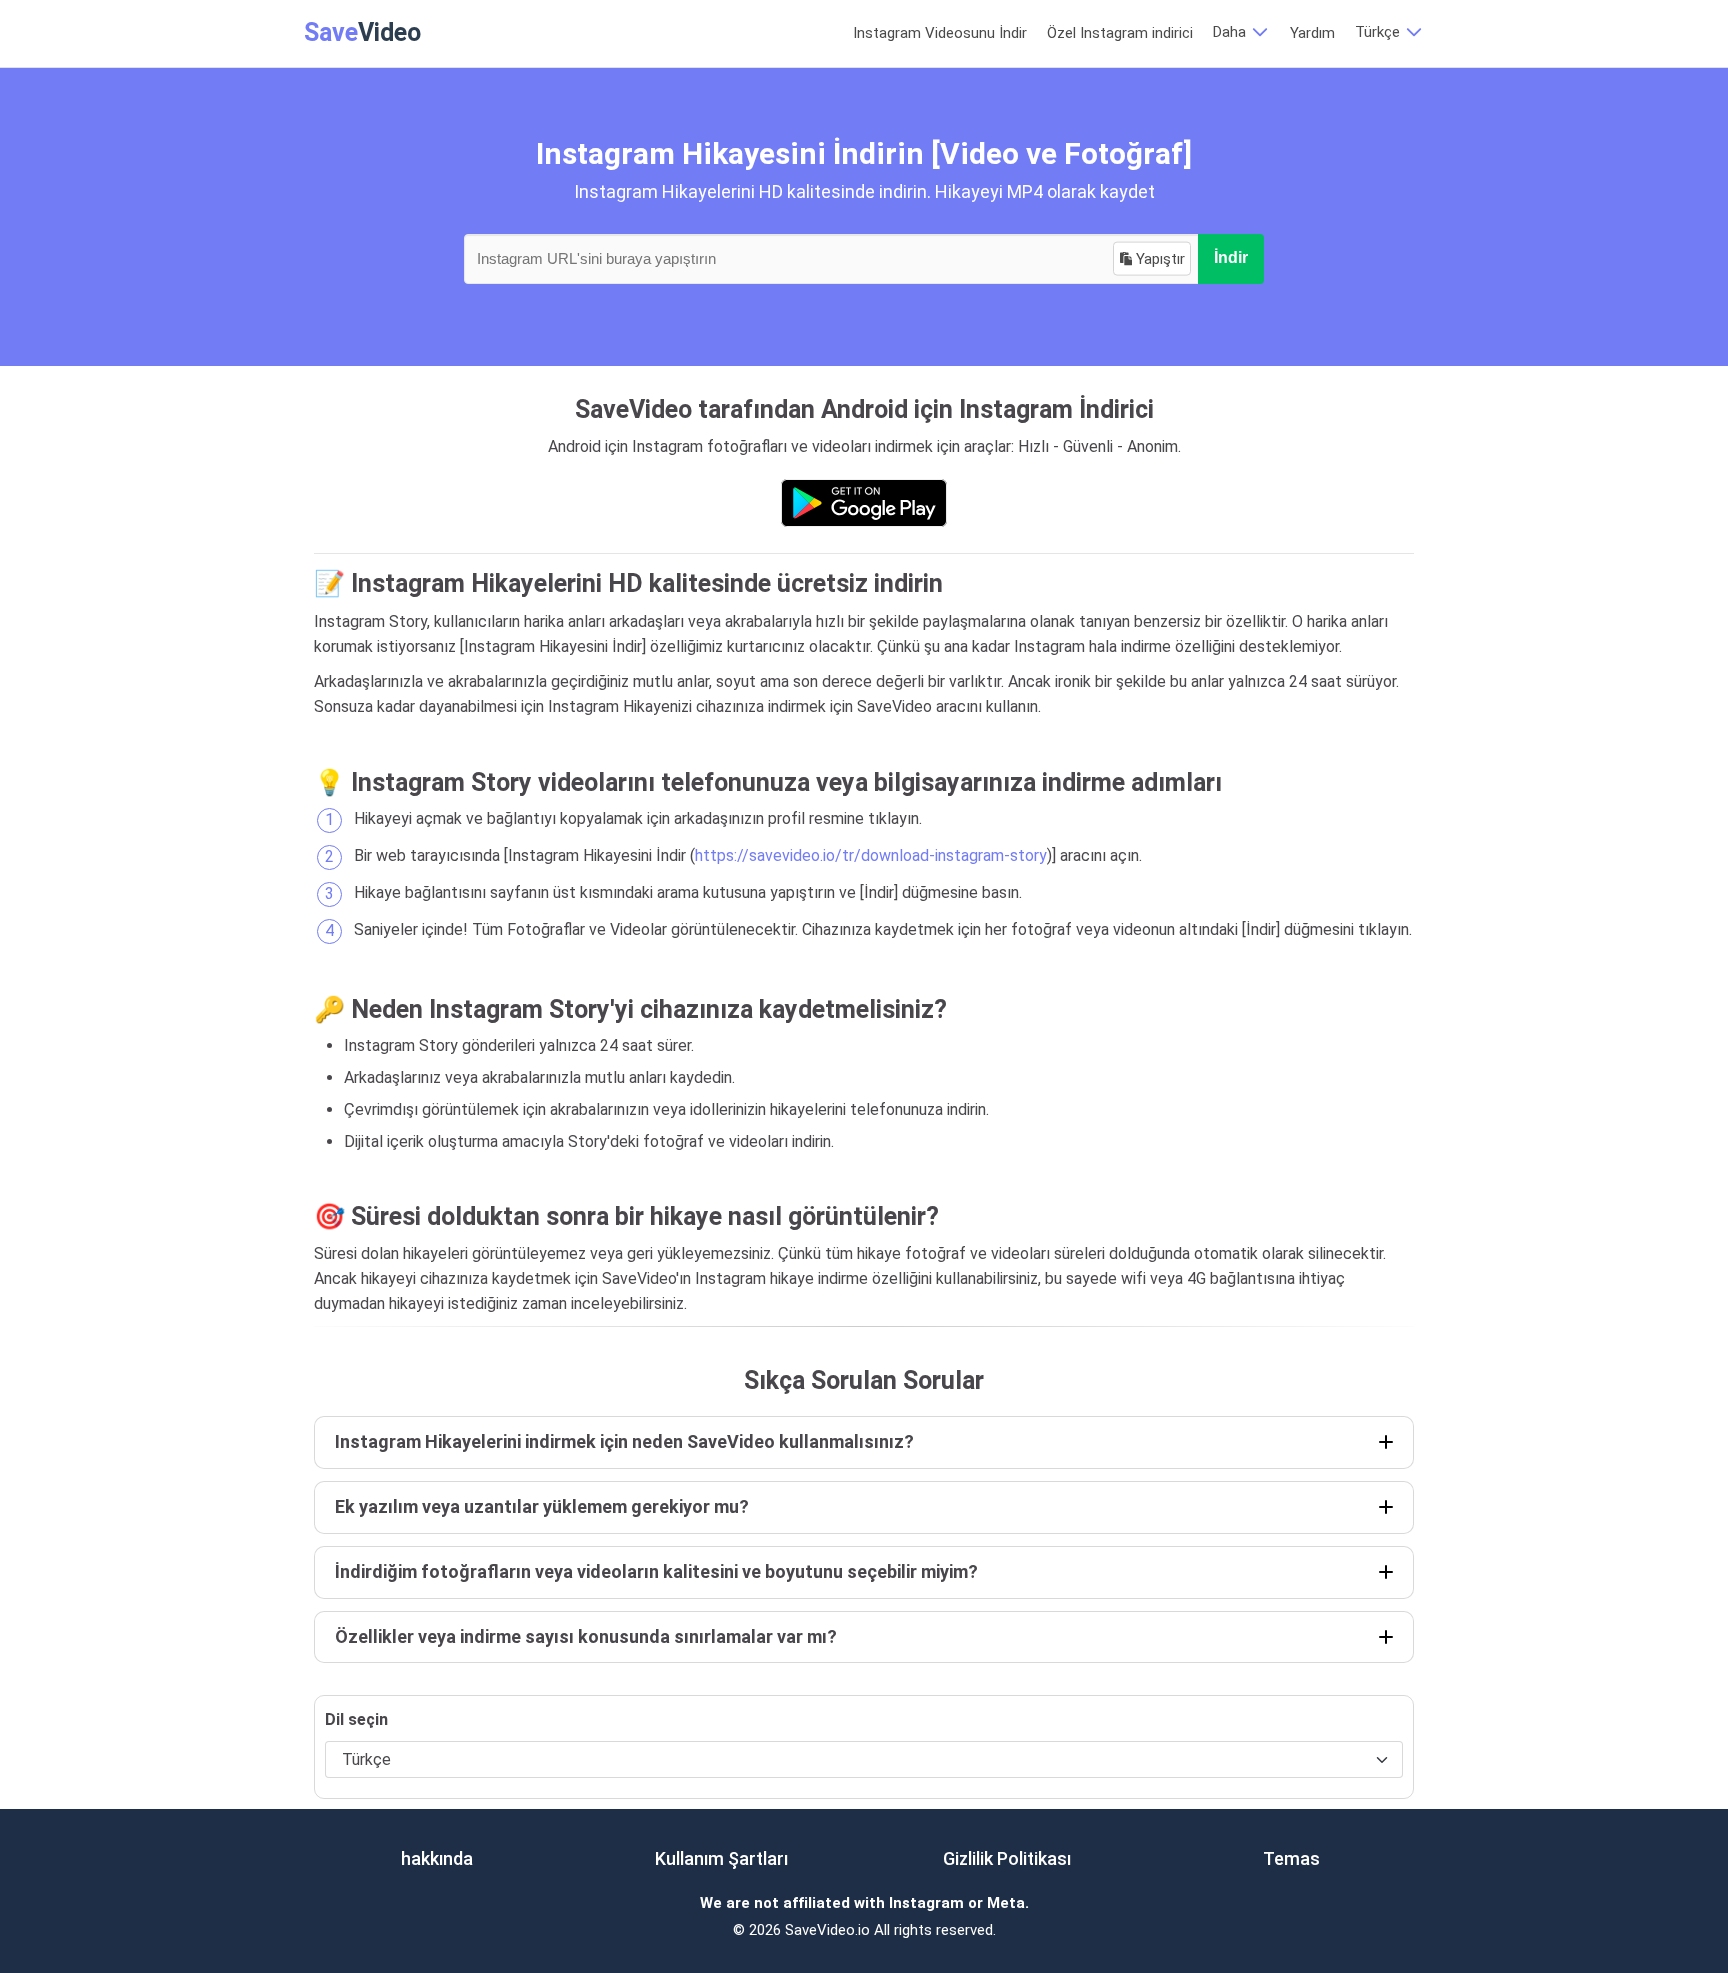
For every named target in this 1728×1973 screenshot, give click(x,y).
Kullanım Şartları (721, 1858)
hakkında (437, 1858)
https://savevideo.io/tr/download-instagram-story (871, 855)
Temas (1291, 1858)
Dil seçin (356, 1719)
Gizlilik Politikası (1007, 1858)
